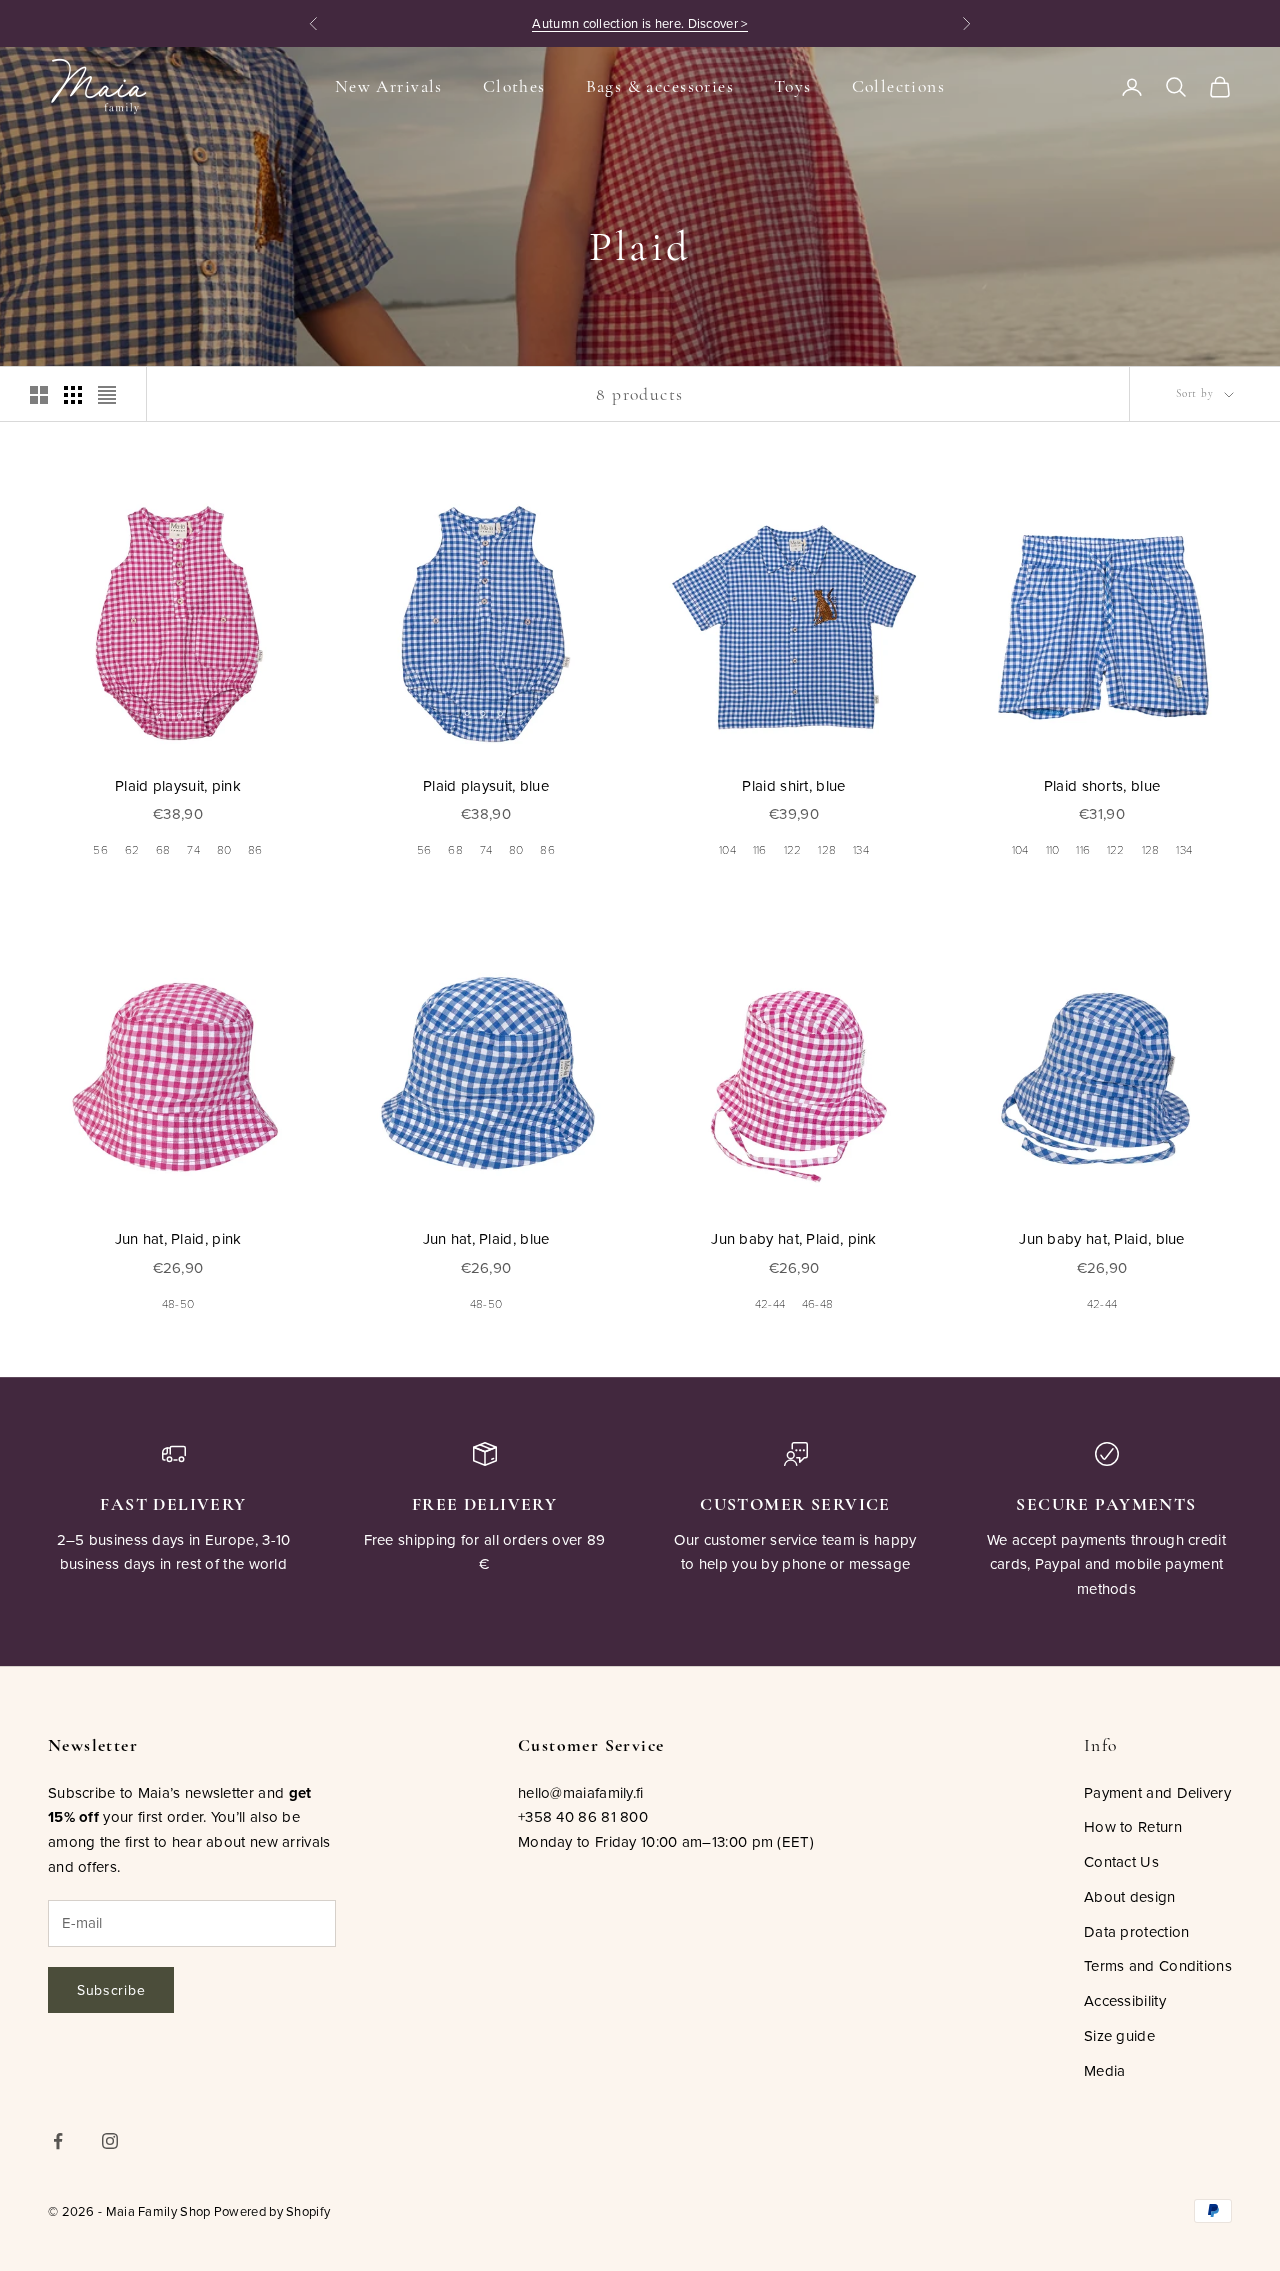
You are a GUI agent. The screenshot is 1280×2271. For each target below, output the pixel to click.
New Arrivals (389, 86)
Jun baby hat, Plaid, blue (1102, 1238)
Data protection (1137, 1931)
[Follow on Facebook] (58, 2141)
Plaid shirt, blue (793, 785)
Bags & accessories (660, 86)
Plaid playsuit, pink (178, 785)
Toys (793, 86)
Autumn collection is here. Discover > (639, 23)
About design (1130, 1896)
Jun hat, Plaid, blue (486, 1238)
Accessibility (1125, 2000)
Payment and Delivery (1157, 1792)
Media (1105, 2070)
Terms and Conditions (1158, 1965)
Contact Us (1121, 1861)
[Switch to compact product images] (107, 395)
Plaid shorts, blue (1102, 785)
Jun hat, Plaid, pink (178, 1238)
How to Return (1133, 1826)
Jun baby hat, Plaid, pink (794, 1238)
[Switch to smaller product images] (73, 395)
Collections (899, 86)
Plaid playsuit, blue (486, 785)
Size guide (1119, 2035)
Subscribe (111, 1990)
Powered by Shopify (272, 2211)
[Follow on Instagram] (110, 2141)
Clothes (514, 86)
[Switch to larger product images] (39, 395)
